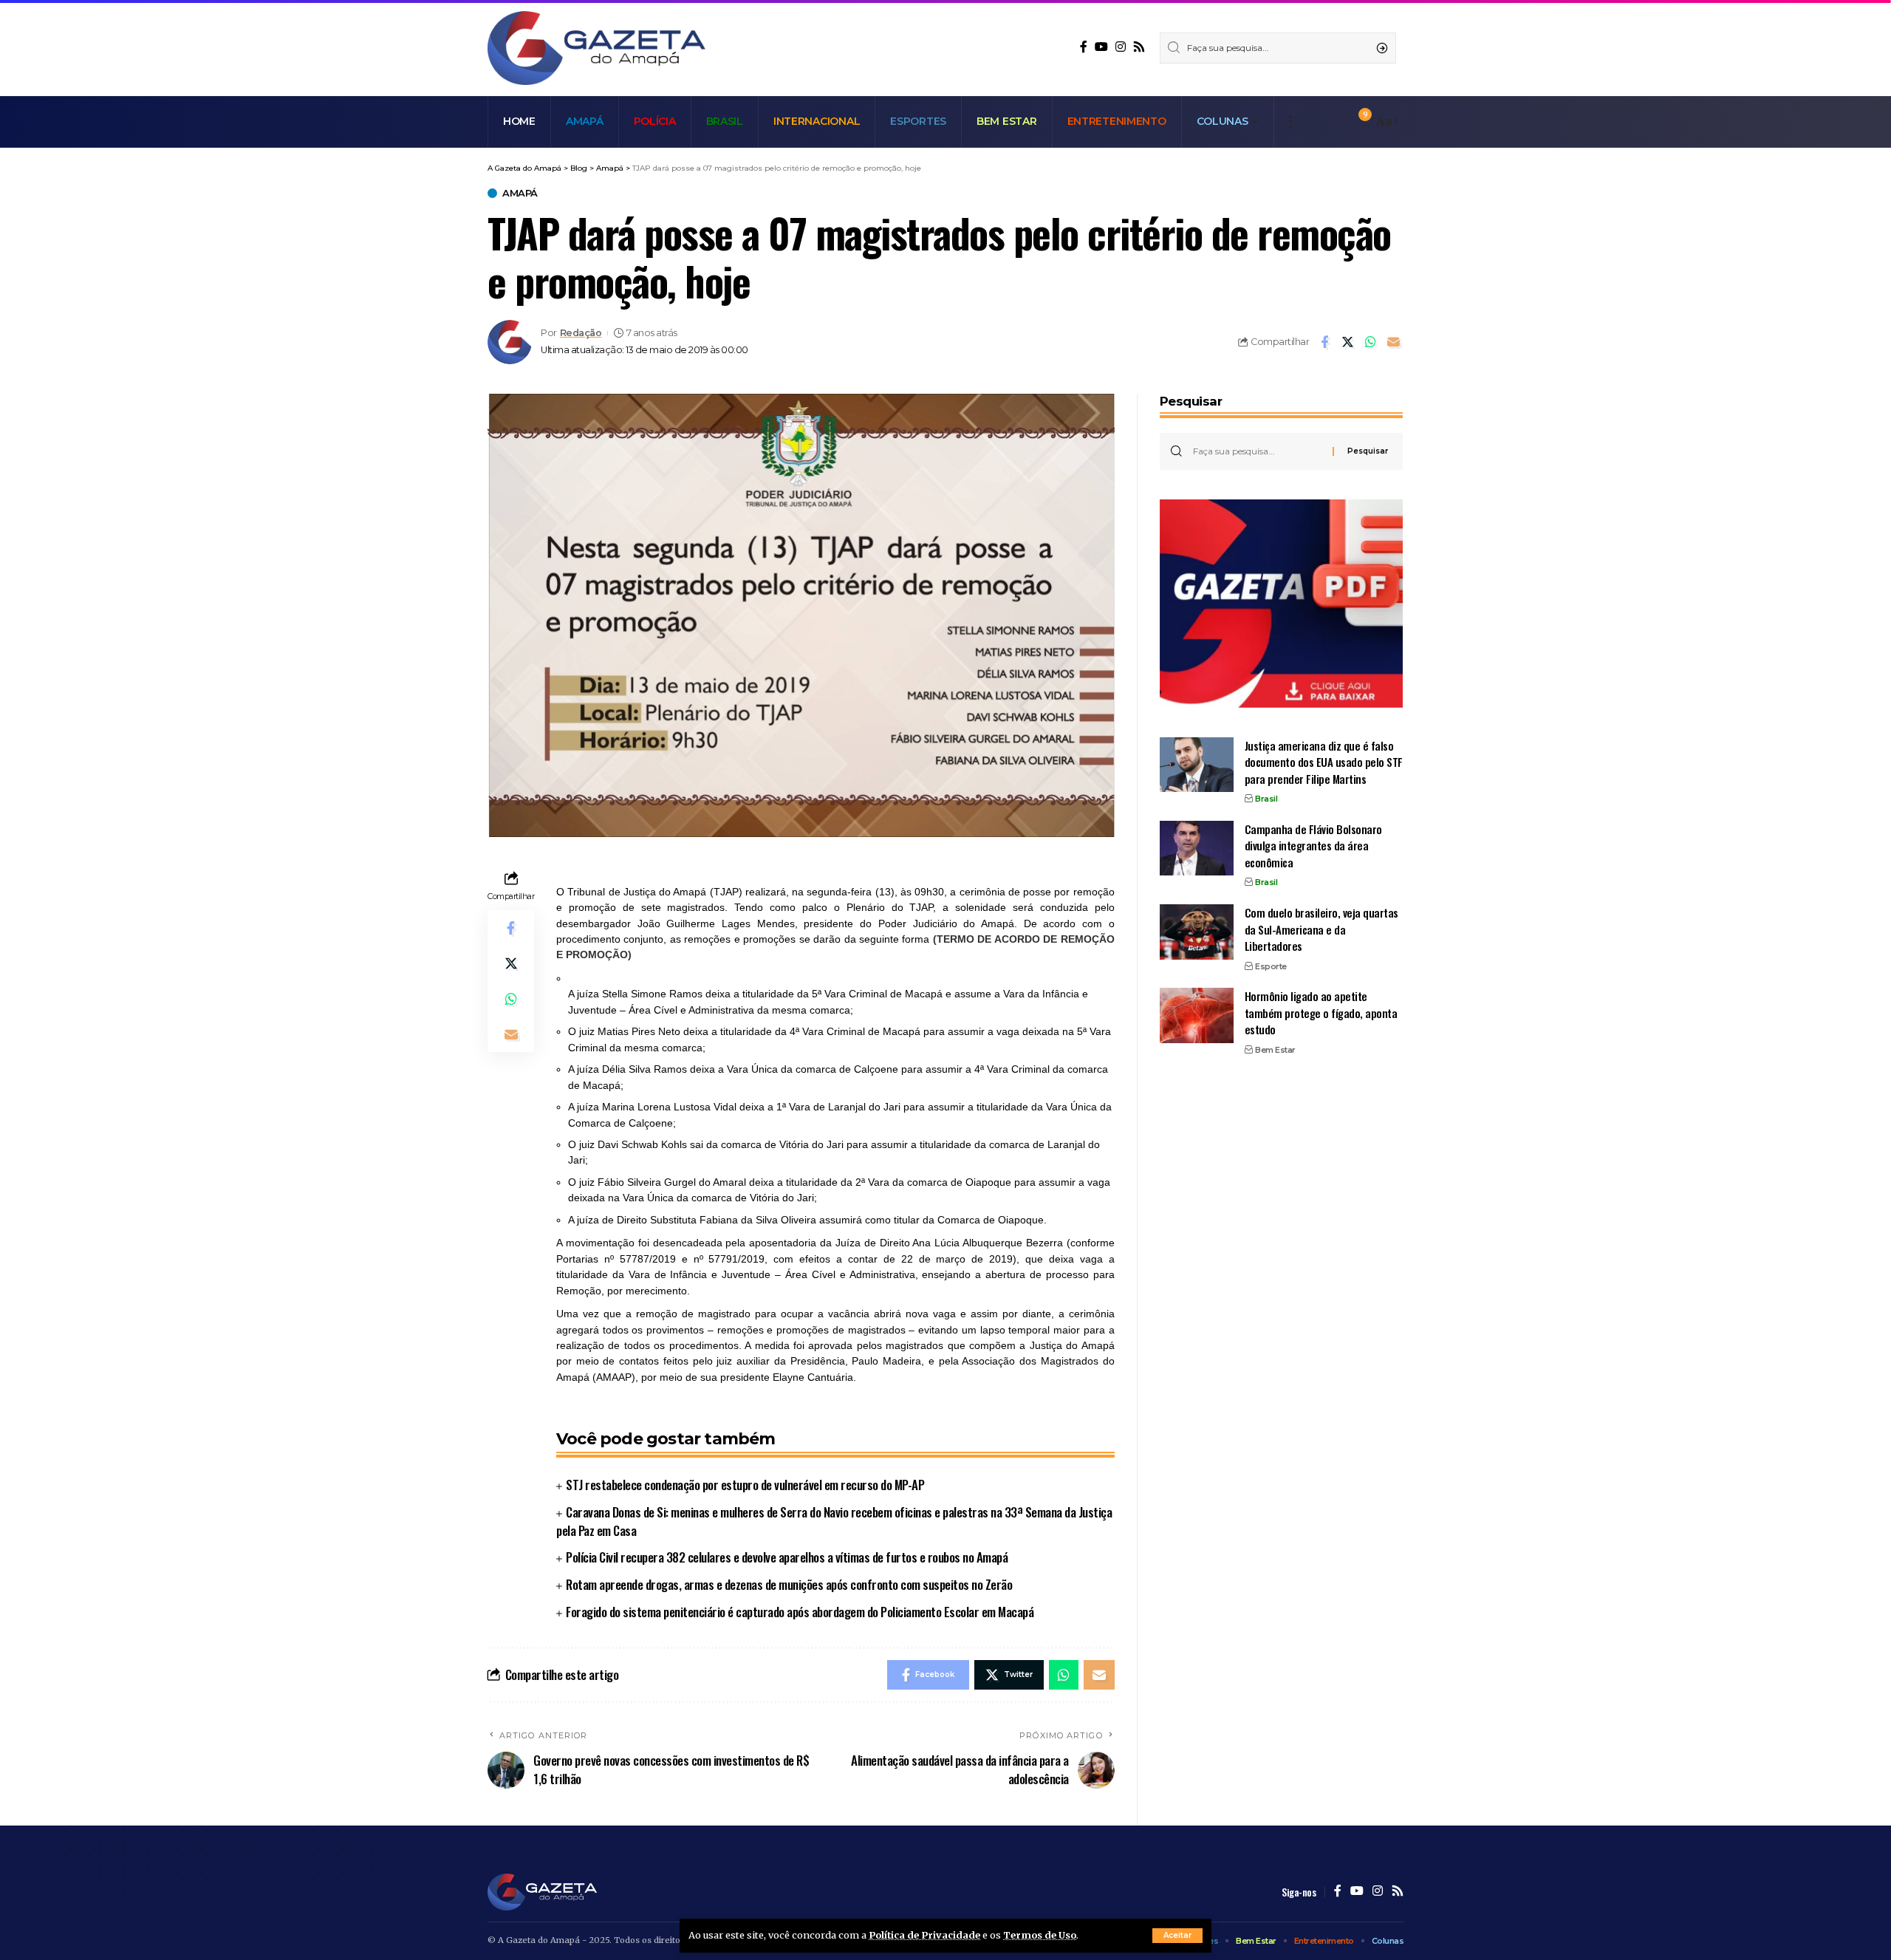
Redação (581, 333)
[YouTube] (1101, 47)
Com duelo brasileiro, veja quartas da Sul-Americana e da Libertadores (1321, 929)
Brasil (1266, 799)
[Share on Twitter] (1347, 342)
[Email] (1393, 342)
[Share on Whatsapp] (1370, 342)
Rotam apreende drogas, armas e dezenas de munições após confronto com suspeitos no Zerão (789, 1584)
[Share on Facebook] (1324, 342)
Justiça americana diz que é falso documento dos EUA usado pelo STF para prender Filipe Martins (1324, 761)
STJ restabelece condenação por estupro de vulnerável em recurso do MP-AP (745, 1485)
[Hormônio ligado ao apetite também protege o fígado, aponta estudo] (1197, 1015)
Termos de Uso (1040, 1935)
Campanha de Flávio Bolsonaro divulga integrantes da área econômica (1313, 845)
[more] (1290, 122)
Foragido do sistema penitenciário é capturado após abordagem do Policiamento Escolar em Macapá (800, 1612)
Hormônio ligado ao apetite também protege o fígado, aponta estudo (1321, 1013)
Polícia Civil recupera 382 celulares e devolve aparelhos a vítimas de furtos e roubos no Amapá (787, 1557)
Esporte (1271, 966)
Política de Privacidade (924, 1935)
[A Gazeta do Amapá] (596, 48)
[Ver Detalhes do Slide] (1281, 604)
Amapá (520, 193)
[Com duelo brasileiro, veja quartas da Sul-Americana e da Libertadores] (1197, 932)
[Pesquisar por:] (1257, 451)
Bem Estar (1275, 1049)
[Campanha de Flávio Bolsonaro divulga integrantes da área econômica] (1197, 848)
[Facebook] (1084, 47)
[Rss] (1139, 47)
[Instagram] (1121, 47)
